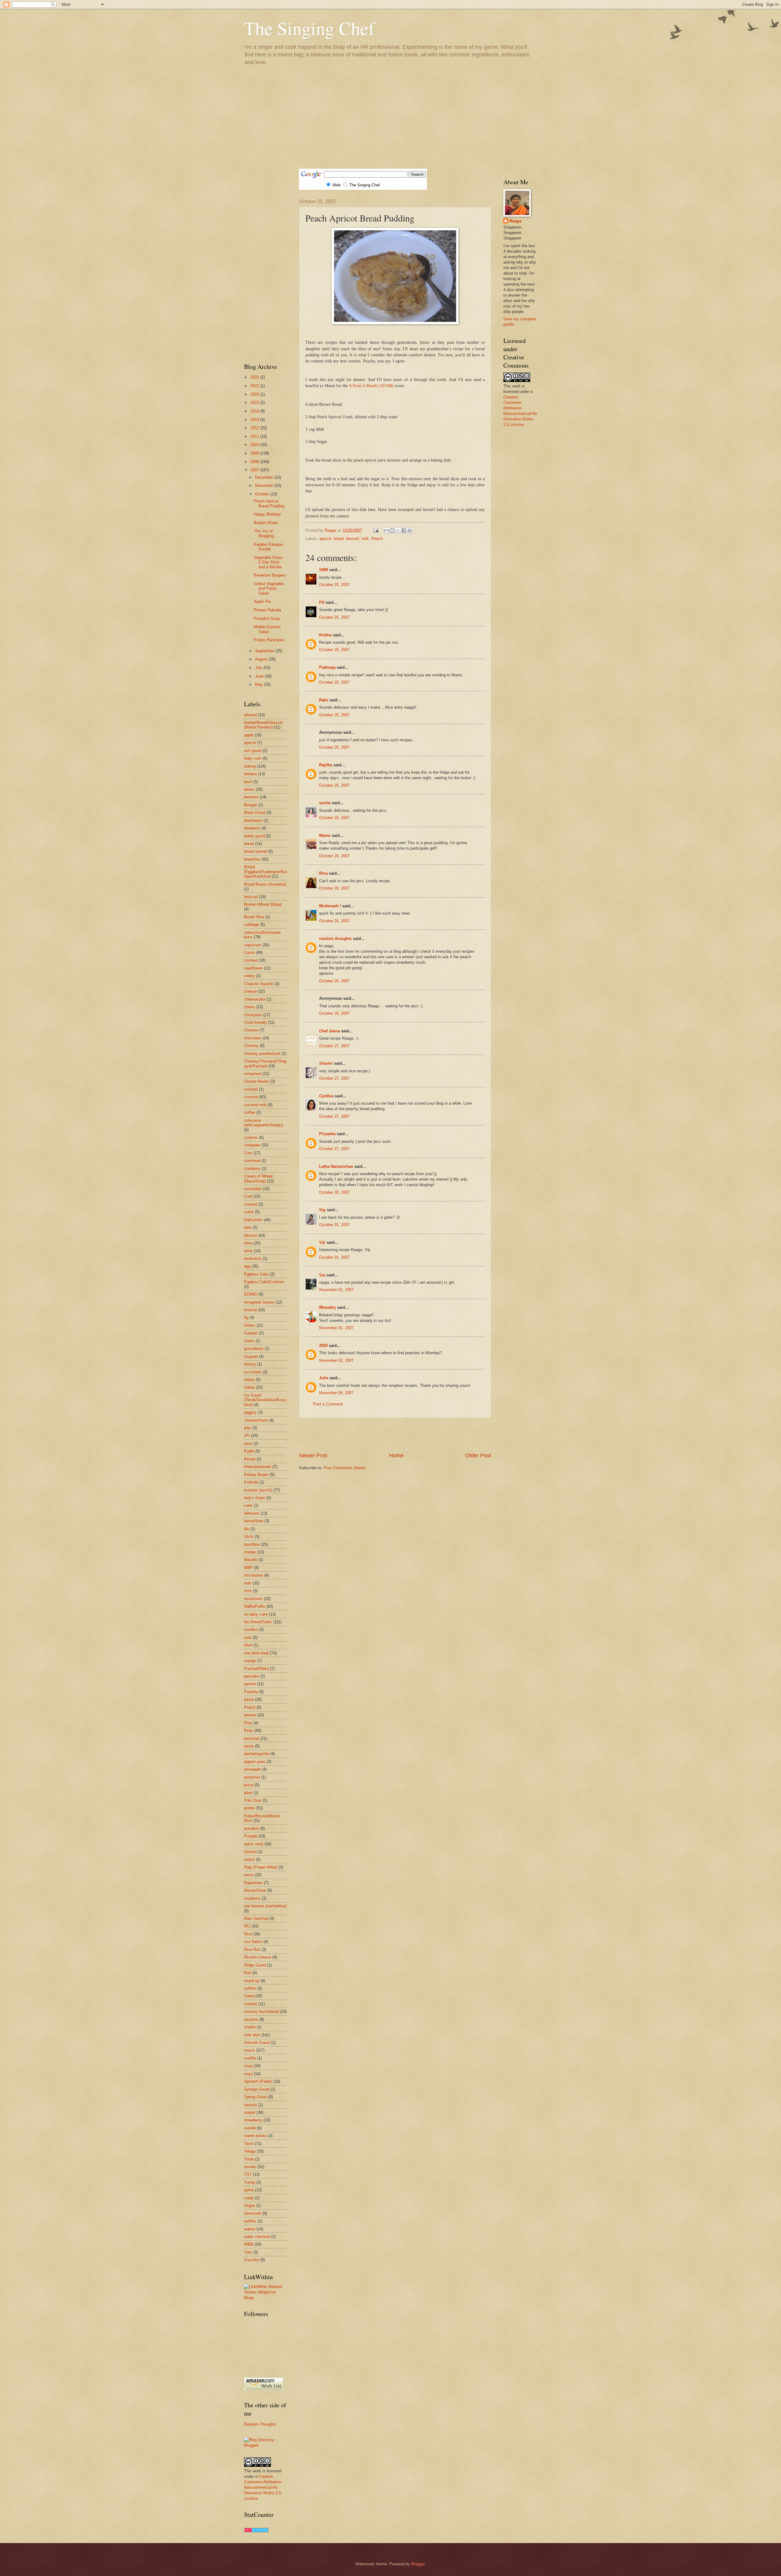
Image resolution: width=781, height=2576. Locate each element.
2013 (255, 420)
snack (249, 2050)
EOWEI (251, 1294)
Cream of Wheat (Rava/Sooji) (258, 1178)
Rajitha (326, 765)
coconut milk (255, 1105)
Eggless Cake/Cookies (264, 1282)
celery (249, 976)
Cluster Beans (257, 1081)
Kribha (325, 635)
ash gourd (253, 751)
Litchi (249, 1536)
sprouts (251, 2105)
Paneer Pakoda (267, 610)
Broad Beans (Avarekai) (265, 884)
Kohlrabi (251, 1482)
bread (339, 539)
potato (250, 1808)
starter (250, 2112)
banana (250, 774)
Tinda (249, 2159)
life (247, 1529)
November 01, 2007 (336, 1290)
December (265, 477)
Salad (249, 1996)
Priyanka (327, 1134)
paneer (250, 1684)
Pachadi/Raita (256, 1669)
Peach (377, 539)
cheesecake (255, 999)
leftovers (252, 1513)
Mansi (325, 835)
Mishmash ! (330, 906)
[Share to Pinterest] (410, 531)
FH (322, 602)
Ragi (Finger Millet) (261, 1867)
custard (251, 1204)
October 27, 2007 (334, 1046)
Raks (324, 700)
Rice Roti (252, 1950)
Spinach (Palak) (258, 2081)
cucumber (253, 1189)
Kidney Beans (256, 1475)
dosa (248, 1243)
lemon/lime (254, 1521)
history (250, 1364)
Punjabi (251, 1836)
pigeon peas (255, 1762)
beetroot (251, 797)
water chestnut (257, 2237)
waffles (250, 2221)
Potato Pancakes (269, 640)
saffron (250, 1988)
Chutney (251, 1046)
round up (252, 1981)
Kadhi (249, 1451)
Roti (248, 1973)
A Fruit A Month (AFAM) (371, 386)
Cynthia (326, 1096)
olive (248, 1645)
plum (248, 1793)
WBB (249, 2244)
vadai (249, 2198)
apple (249, 735)
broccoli (251, 897)
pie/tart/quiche (257, 1754)
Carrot (249, 953)
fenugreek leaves (259, 1302)
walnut (250, 2229)
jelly (248, 1428)
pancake (252, 1676)
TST (248, 2174)
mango (250, 1552)
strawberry (253, 2120)
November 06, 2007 (336, 1393)
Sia (322, 1275)
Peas (249, 1731)
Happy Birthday (267, 514)
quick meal (254, 1844)
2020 (323, 1346)
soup (248, 2066)
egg (247, 1266)
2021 (255, 386)
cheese (250, 991)
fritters (250, 1325)
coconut (251, 1097)
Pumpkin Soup (267, 619)
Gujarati (251, 1356)
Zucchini (252, 2260)
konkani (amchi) (258, 1490)
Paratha (251, 1692)
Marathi (251, 1560)
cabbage (252, 925)
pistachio (252, 1777)
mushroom (253, 1599)
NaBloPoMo (255, 1606)
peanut (250, 1715)
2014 (255, 411)
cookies (251, 1137)
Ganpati (251, 1333)
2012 (255, 428)
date (248, 1227)
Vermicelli (253, 2213)
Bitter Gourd (255, 813)
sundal (250, 2128)
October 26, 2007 (334, 856)
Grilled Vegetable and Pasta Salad (269, 588)
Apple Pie (262, 601)
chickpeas (253, 1015)
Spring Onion (256, 2097)
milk (365, 539)
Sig (322, 1210)
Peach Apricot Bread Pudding (269, 503)
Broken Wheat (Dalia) (263, 904)
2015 (255, 403)
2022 (255, 377)
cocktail (251, 1089)
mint (248, 1591)
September (265, 651)
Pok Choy (253, 1800)
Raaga (515, 221)
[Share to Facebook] (404, 531)
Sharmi (326, 1063)
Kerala (250, 1459)
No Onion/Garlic (258, 1622)
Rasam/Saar (255, 1890)
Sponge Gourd (257, 2089)
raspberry (252, 1898)
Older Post (478, 1455)
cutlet (249, 1212)
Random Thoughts (260, 2424)
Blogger (418, 2564)
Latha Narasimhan (336, 1166)
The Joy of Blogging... (266, 533)
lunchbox (252, 1544)
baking (250, 766)
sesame (251, 2019)
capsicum (253, 945)
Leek (248, 1505)
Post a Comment (328, 1404)
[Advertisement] (390, 117)
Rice (248, 1934)
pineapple (252, 1769)
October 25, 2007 (334, 585)
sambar (251, 2004)
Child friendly (256, 1022)
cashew (251, 960)
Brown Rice (254, 917)
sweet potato (255, 2136)
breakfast (252, 859)
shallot (250, 2027)
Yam (248, 2252)
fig (246, 1317)
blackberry (253, 820)
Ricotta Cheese (258, 1957)
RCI (247, 1926)
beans (249, 789)
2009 (255, 453)
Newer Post (313, 1455)
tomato (250, 2167)
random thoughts (335, 939)
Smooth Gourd (257, 2043)
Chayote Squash (259, 984)
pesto (249, 1746)
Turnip (250, 2182)
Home (396, 1455)
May (259, 684)
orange (250, 1661)
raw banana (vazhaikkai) (265, 1906)
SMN (324, 570)
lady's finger (255, 1498)
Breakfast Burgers (270, 575)
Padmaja (327, 667)
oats (248, 1637)
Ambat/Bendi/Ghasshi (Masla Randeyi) (263, 725)
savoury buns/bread (261, 2011)
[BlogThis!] (392, 531)
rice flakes (253, 1942)
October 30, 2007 (334, 1192)
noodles (251, 1630)
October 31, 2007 (334, 1225)
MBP (248, 1568)
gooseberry (254, 1349)
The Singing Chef (309, 28)
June (260, 676)
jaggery (250, 1412)
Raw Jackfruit (256, 1918)
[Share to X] (398, 531)
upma (249, 2190)
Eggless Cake (256, 1274)
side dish (252, 2035)
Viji (322, 1242)
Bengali (251, 805)
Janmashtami (256, 1420)
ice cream (253, 1372)
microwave (254, 1575)
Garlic (249, 1341)
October (263, 494)
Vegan (250, 2205)
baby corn (253, 758)
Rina (323, 873)
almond (250, 715)
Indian (249, 1380)
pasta (249, 1699)
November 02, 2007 (336, 1360)
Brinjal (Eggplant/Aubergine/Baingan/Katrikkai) (265, 872)
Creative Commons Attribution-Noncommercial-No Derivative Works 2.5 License (263, 2487)
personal (252, 1738)
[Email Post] (376, 530)
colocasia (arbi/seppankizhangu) (263, 1123)
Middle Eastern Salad (267, 629)
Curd (248, 1196)
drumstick (253, 1259)
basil (248, 782)
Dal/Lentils (253, 1220)
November (265, 486)
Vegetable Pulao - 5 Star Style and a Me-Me (269, 562)
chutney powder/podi (262, 1054)
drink (248, 1251)
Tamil (249, 2144)
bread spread (256, 851)
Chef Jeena (329, 1031)
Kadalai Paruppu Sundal (268, 547)
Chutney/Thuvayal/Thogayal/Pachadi (265, 1063)
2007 (255, 470)
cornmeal (252, 1161)
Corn (248, 1153)
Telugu (250, 2151)
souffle (250, 2058)
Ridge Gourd (255, 1965)
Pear (248, 1723)
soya (248, 2074)
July (259, 668)
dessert (353, 539)
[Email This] (387, 531)
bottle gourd (254, 836)
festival (250, 1310)
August (262, 659)
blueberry (252, 828)
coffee (250, 1112)
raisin (249, 1875)
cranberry (252, 1169)
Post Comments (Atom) (345, 1468)
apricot (325, 539)
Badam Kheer (266, 523)
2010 (255, 445)
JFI (247, 1436)
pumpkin (252, 1828)
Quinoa (250, 1852)
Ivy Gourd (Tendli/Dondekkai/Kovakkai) (265, 1400)
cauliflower (253, 968)
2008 (255, 462)
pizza (249, 1785)
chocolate (253, 1038)
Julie (324, 1378)
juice (248, 1443)
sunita (325, 803)
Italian (249, 1387)
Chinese (251, 1030)
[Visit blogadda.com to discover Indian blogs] (256, 2531)
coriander (252, 1145)
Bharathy (328, 1307)
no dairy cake (256, 1614)
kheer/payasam (258, 1467)
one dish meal (256, 1653)
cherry (250, 1007)
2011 (255, 436)
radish (249, 1860)
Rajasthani (253, 1883)
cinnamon (253, 1074)
